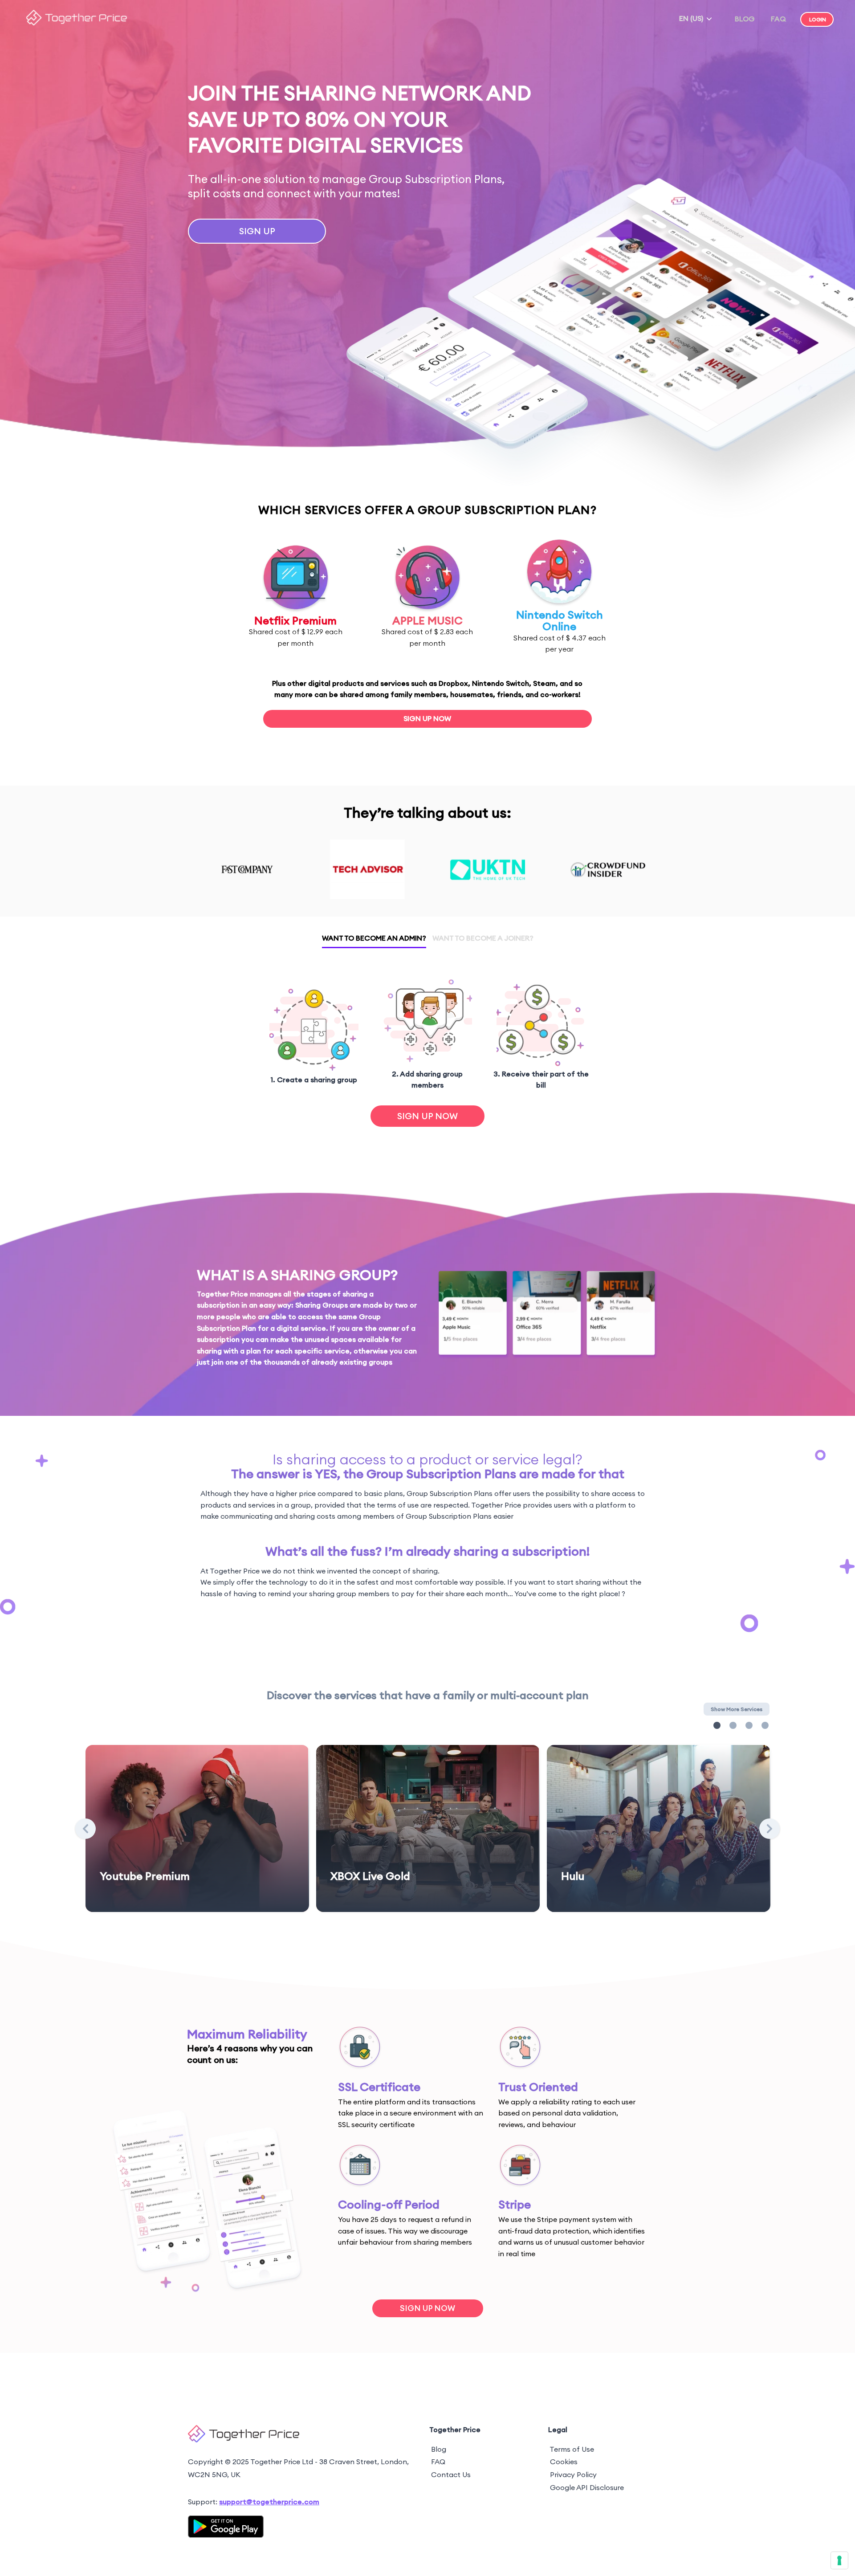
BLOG (745, 19)
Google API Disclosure (587, 2487)
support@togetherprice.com (269, 2502)
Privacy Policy (573, 2474)
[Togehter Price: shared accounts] (77, 23)
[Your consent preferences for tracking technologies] (839, 2560)
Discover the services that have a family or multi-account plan (428, 1695)
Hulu (573, 1876)
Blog (439, 2449)
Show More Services (737, 1709)
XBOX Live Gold (370, 1876)
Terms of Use (572, 2449)
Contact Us (451, 2474)
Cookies (564, 2462)
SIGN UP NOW (427, 718)
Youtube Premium (145, 1876)
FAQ (778, 19)
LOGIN (818, 19)
